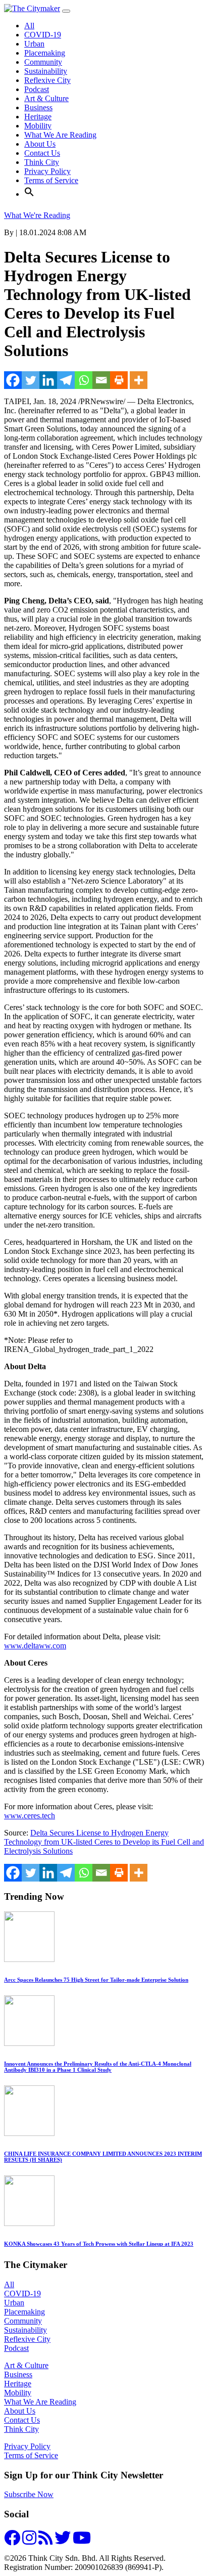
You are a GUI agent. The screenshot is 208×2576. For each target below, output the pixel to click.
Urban (34, 44)
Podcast (37, 89)
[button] (29, 194)
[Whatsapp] (84, 380)
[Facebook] (13, 380)
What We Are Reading (60, 135)
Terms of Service (51, 180)
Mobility (38, 126)
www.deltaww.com (35, 1646)
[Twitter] (31, 380)
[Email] (101, 380)
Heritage (38, 117)
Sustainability (46, 71)
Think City (42, 162)
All (29, 26)
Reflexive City (47, 80)
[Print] (119, 380)
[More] (139, 380)
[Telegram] (66, 380)
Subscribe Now (29, 2494)
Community (43, 62)
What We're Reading (37, 215)
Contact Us (42, 153)
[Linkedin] (48, 380)
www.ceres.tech (30, 1816)
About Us (40, 144)
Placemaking (45, 53)
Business (38, 107)
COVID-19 (43, 35)
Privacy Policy (47, 171)
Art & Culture (46, 98)
